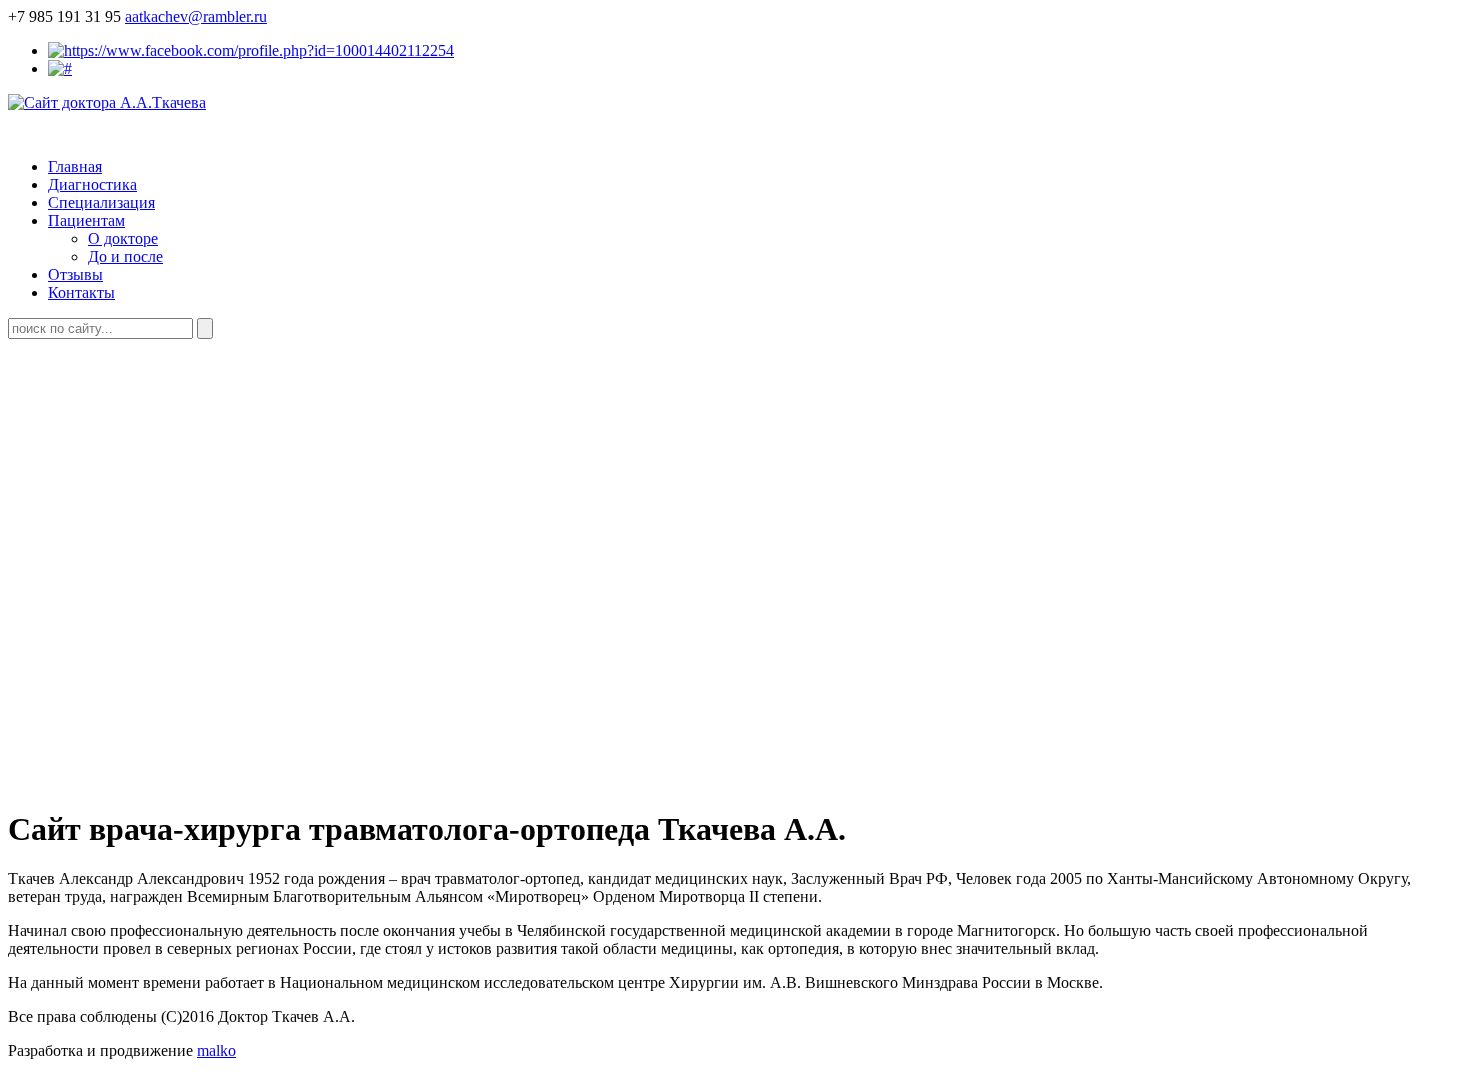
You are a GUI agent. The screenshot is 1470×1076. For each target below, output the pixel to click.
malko (216, 1050)
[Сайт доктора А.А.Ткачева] (107, 102)
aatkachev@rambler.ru (196, 16)
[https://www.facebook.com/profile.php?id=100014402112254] (251, 50)
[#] (60, 68)
